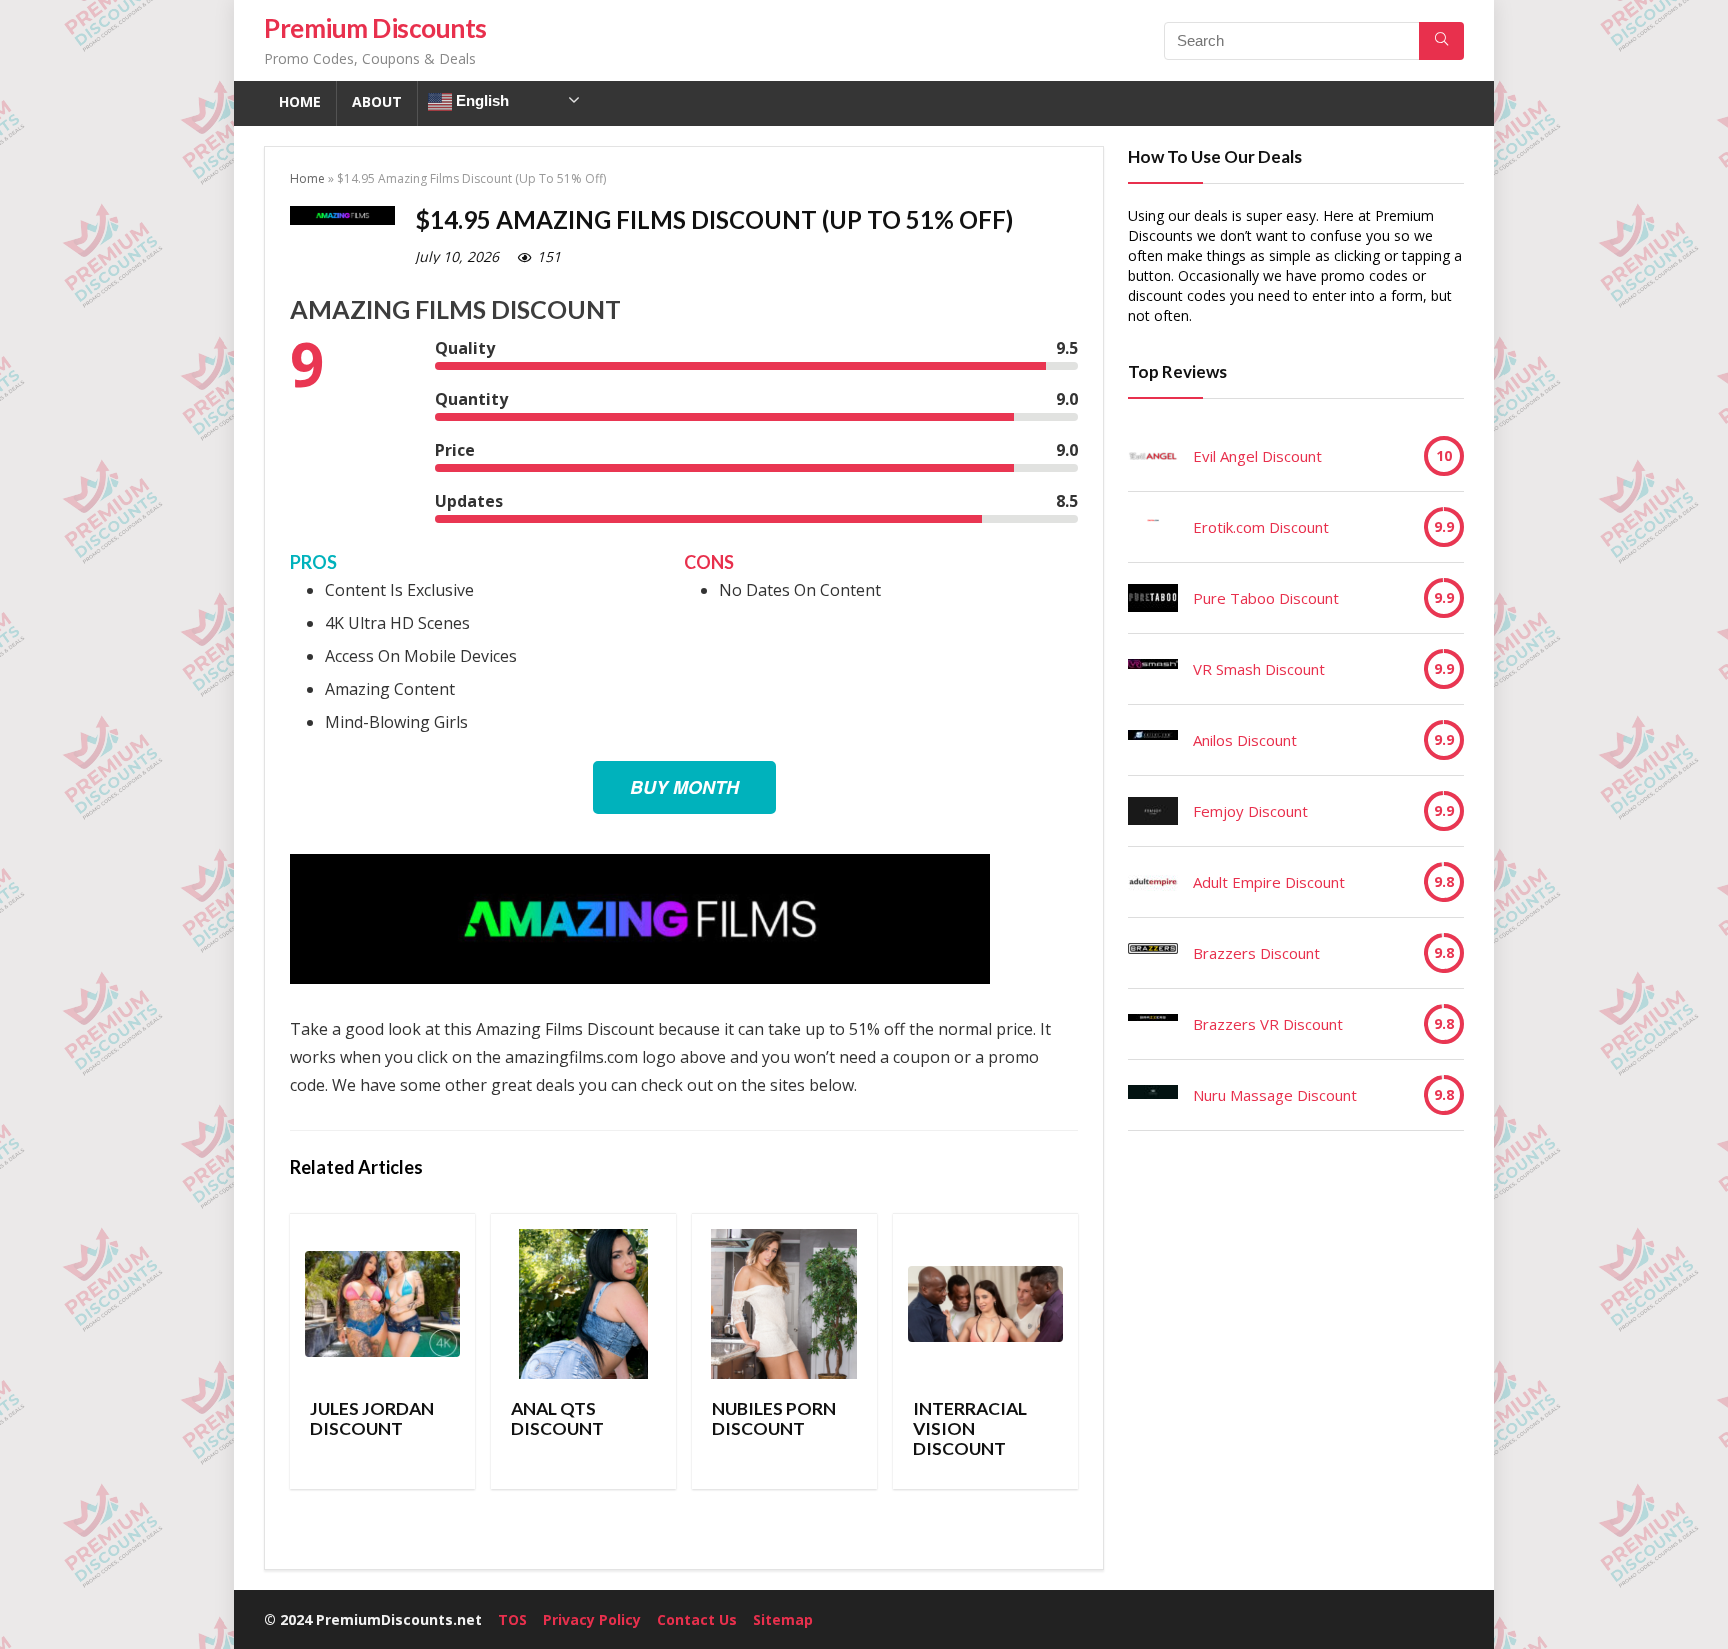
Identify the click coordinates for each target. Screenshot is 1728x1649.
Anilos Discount (1245, 740)
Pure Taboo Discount (1266, 598)
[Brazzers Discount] (1153, 953)
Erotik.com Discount (1261, 527)
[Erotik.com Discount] (1153, 527)
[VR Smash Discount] (1153, 669)
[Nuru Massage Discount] (1153, 1095)
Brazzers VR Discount (1268, 1024)
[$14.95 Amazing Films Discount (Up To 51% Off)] (640, 868)
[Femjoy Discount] (1153, 811)
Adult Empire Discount (1269, 882)
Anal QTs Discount (557, 1418)
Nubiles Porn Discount (774, 1418)
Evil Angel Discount (1257, 456)
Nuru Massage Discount (1275, 1095)
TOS (512, 1619)
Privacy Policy (592, 1619)
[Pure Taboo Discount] (1153, 598)
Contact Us (697, 1619)
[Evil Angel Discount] (1153, 456)
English (480, 100)
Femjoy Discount (1250, 811)
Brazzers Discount (1256, 953)
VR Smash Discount (1259, 669)
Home (300, 101)
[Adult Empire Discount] (1153, 882)
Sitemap (783, 1619)
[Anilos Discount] (1153, 740)
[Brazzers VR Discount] (1153, 1024)
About (377, 101)
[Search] (1441, 41)
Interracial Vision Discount (970, 1428)
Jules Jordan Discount (372, 1418)
